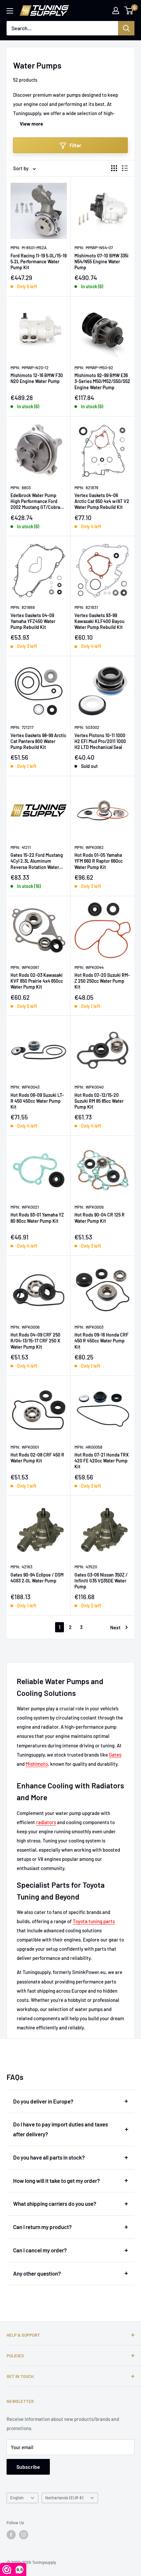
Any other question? (37, 2273)
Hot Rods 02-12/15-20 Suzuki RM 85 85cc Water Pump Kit (99, 1101)
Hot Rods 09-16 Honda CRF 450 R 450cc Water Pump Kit (101, 1341)
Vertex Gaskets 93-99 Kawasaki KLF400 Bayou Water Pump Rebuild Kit (100, 621)
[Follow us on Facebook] (11, 2535)
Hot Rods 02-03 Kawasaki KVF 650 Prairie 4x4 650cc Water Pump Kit (37, 981)
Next (115, 1627)
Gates (115, 1755)
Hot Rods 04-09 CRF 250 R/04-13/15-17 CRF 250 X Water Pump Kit (35, 1341)
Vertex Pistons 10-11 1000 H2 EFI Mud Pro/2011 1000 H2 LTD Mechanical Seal (100, 741)
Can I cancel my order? (40, 2250)
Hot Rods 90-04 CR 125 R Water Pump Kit (100, 1218)
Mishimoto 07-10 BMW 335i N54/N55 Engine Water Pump (101, 262)
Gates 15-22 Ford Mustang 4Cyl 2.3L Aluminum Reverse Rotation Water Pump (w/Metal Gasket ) (37, 861)
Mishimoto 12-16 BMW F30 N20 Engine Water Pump (37, 378)
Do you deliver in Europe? (43, 2101)
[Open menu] (10, 11)
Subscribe (28, 2467)
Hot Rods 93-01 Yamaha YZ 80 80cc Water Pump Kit (37, 1218)
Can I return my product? (42, 2227)
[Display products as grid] (114, 168)
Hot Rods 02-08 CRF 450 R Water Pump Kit (37, 1458)
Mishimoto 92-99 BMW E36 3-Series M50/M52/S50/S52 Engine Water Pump (102, 381)
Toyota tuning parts (94, 1921)
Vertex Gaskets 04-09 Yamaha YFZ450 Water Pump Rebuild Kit (33, 621)
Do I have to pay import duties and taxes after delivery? (60, 2129)
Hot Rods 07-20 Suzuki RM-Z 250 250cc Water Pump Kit (102, 981)
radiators (46, 1822)
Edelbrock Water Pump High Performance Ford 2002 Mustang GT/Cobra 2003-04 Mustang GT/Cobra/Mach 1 (35, 502)
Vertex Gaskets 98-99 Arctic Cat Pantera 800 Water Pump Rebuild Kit (38, 741)
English (17, 2498)
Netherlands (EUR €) (64, 2498)
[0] (129, 10)
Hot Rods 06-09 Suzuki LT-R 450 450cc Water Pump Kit (37, 1101)
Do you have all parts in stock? (49, 2157)
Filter (75, 145)
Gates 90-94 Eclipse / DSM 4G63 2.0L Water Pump (37, 1578)
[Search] (126, 28)
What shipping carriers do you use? (55, 2204)
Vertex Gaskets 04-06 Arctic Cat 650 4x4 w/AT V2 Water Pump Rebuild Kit (102, 501)
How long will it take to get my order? (57, 2181)
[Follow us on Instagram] (24, 2535)
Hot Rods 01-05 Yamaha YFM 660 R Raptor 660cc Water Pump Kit (99, 861)
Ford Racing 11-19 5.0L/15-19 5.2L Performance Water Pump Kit (39, 262)
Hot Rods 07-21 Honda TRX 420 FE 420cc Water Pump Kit (102, 1461)
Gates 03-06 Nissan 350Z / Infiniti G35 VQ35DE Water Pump (101, 1581)
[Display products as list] (125, 168)
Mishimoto (37, 1764)
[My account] (116, 10)
